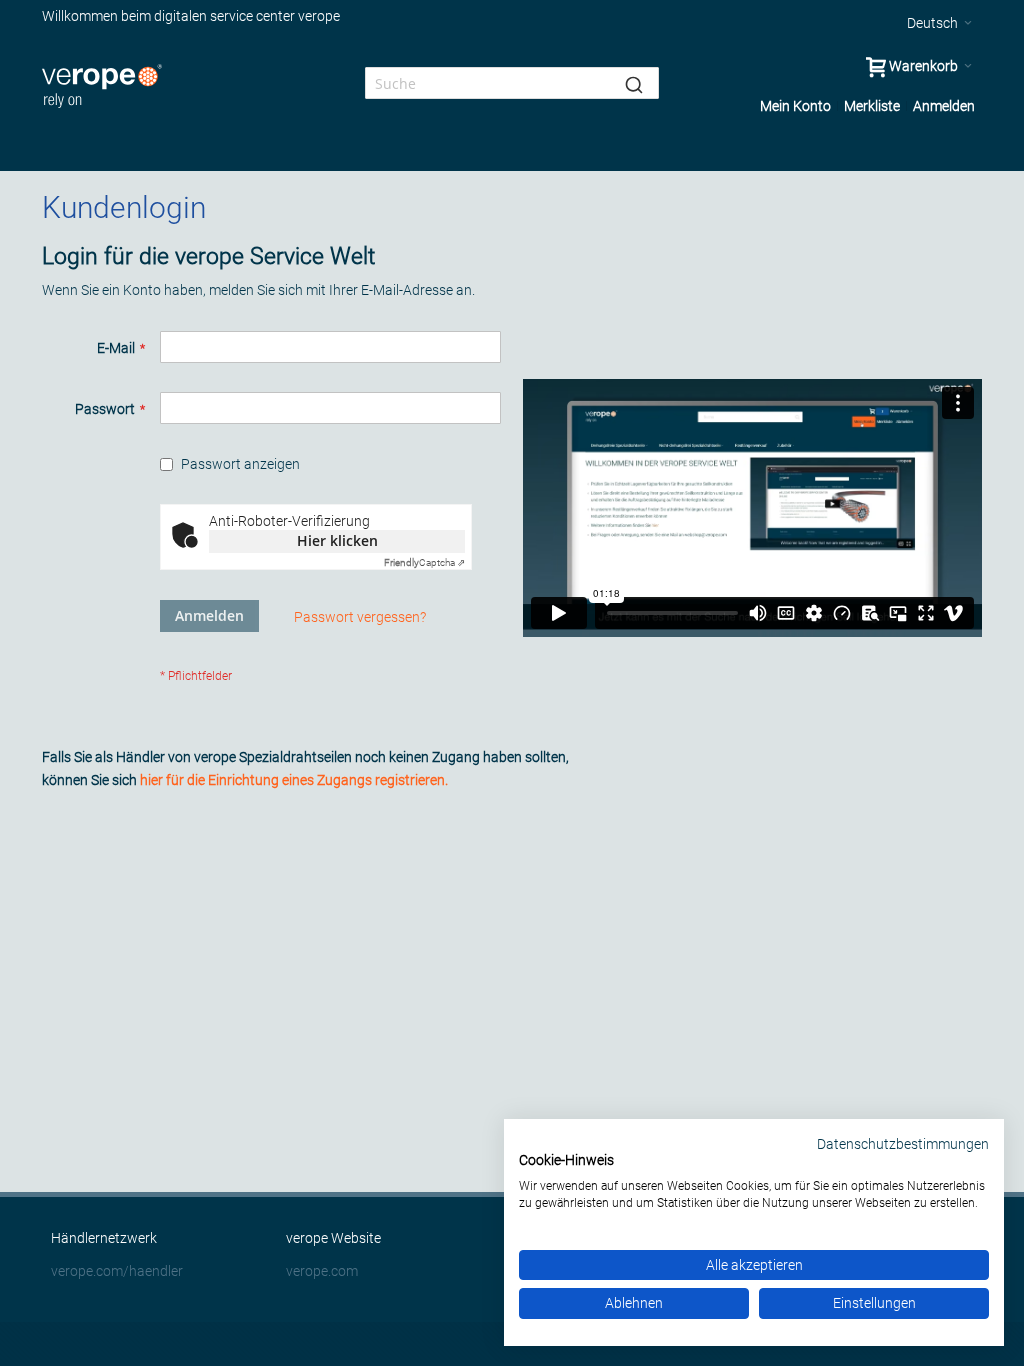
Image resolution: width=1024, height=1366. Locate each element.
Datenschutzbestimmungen (903, 1144)
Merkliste (872, 106)
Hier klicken (337, 540)
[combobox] (511, 83)
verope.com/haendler (117, 1271)
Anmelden (944, 106)
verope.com (322, 1271)
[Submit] (634, 83)
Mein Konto (795, 106)
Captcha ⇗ (424, 562)
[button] (939, 23)
